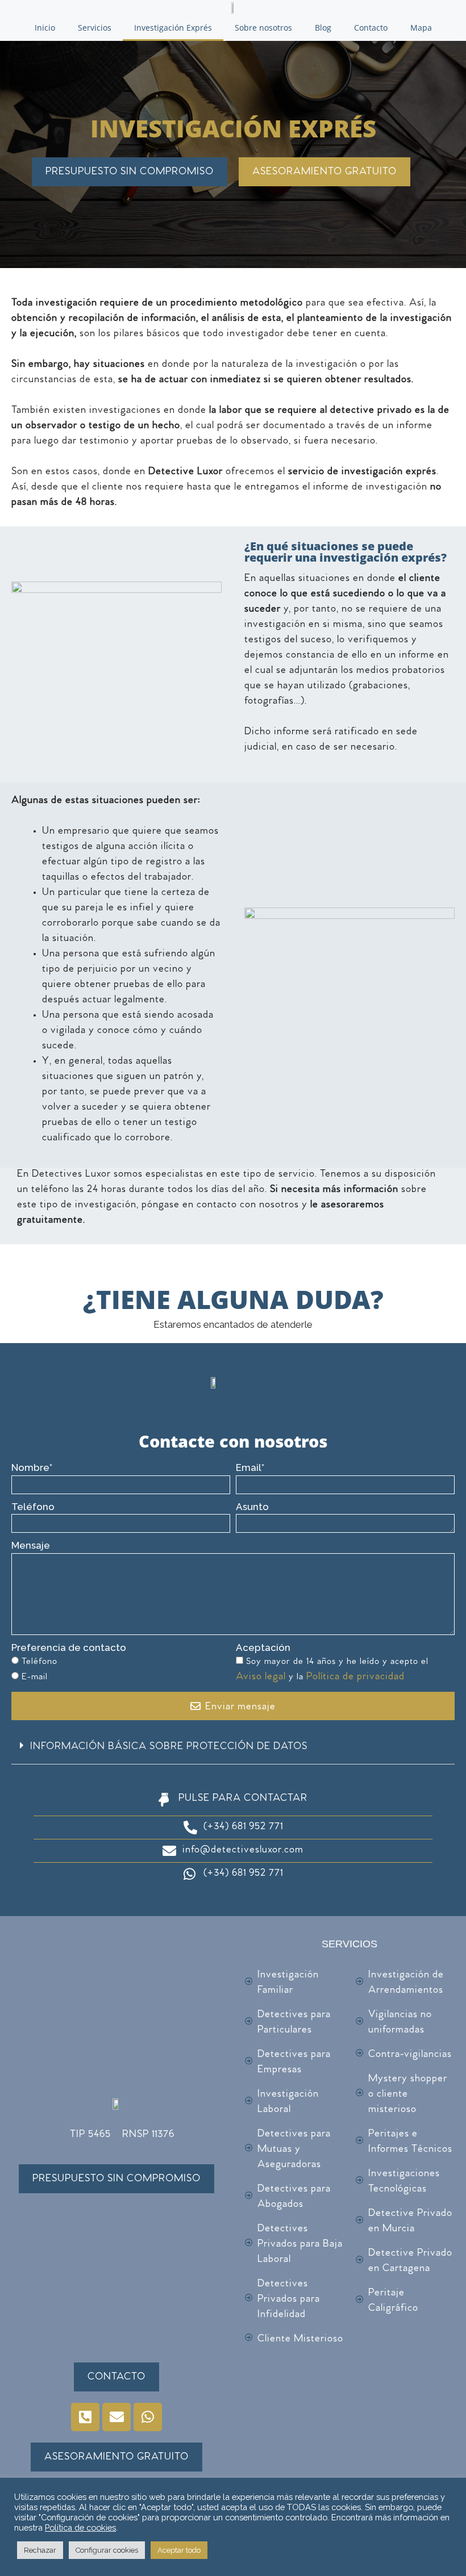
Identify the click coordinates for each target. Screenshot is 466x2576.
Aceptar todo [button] (179, 2550)
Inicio (45, 28)
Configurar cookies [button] (107, 2550)
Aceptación (263, 1647)
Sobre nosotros (263, 28)
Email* (250, 1467)
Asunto (252, 1507)
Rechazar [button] (40, 2550)
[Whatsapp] (148, 2417)
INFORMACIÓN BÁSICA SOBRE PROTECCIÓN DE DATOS (169, 1747)
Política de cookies (80, 2527)
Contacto (371, 28)
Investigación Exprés (173, 28)
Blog (323, 28)
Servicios (95, 28)
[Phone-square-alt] (85, 2417)
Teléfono (33, 1507)
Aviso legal (262, 1678)
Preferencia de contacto (69, 1647)
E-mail (35, 1678)
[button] (233, 1748)
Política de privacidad (355, 1678)
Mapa (421, 28)
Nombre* (32, 1467)
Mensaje (31, 1545)
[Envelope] (116, 2417)
